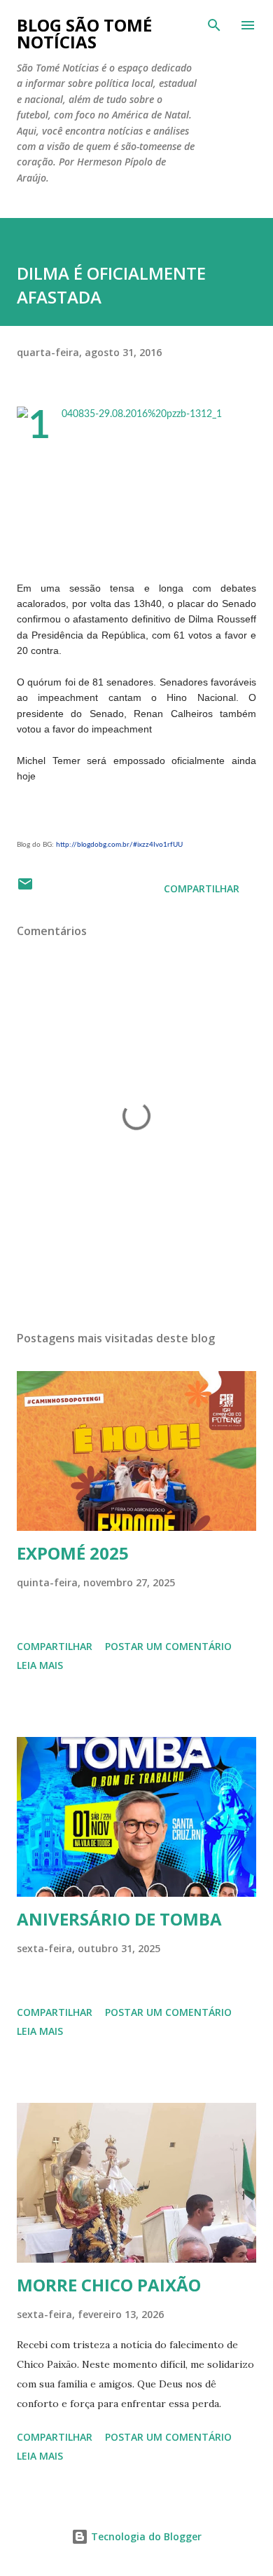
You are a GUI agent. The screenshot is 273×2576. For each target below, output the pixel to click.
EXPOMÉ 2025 (73, 1553)
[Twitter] (59, 808)
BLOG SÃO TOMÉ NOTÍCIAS (84, 33)
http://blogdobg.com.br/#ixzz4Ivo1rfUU (119, 845)
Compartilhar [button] (202, 888)
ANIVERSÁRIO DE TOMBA (119, 1919)
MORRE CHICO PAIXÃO (109, 2285)
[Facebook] (31, 808)
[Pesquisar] (214, 25)
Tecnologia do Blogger (145, 2536)
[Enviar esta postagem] (25, 888)
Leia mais (40, 1665)
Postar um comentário (168, 1646)
